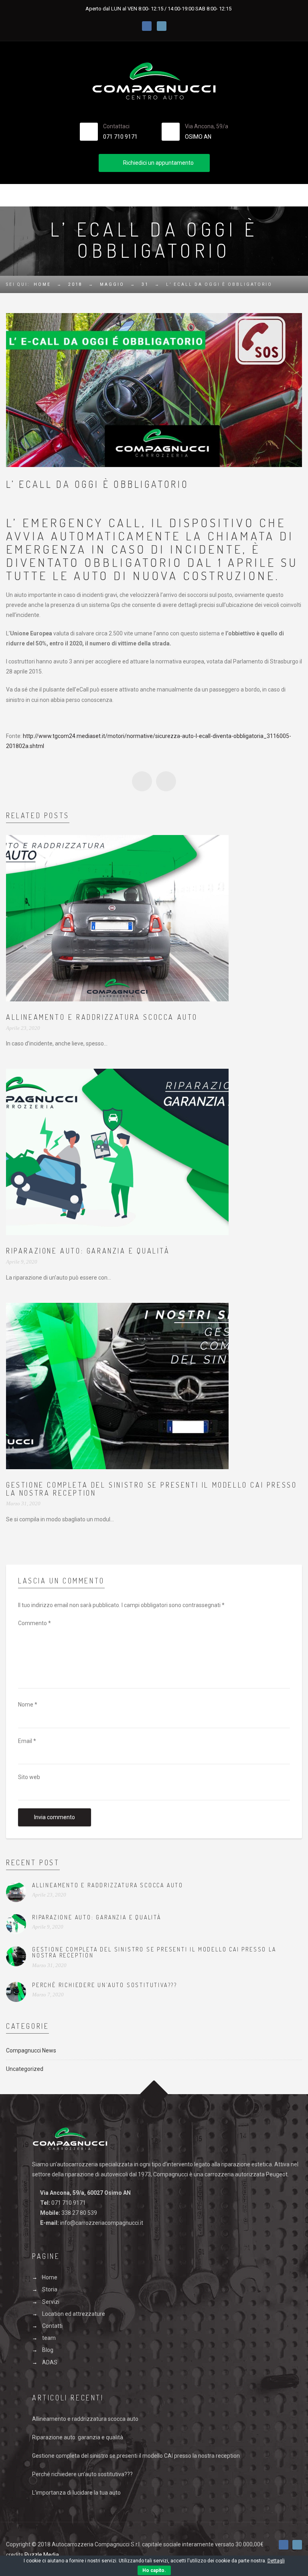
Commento (34, 1623)
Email (27, 1741)
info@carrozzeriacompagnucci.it (102, 2223)
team (49, 2338)
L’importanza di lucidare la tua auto (76, 2493)
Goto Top (154, 2094)
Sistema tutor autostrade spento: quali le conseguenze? (166, 781)
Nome (28, 1705)
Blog (48, 2350)
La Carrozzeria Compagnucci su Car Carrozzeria (142, 781)
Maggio (112, 284)
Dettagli (276, 2561)
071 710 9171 (120, 137)
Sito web (29, 1777)
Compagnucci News (31, 2050)
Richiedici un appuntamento (158, 163)
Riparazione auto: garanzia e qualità (88, 1251)
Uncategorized (25, 2069)
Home (42, 284)
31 (145, 284)
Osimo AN (198, 137)
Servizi (51, 2302)
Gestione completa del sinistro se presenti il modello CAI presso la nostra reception (151, 1489)
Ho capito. (154, 2570)
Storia (50, 2289)
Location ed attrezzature (74, 2314)
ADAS (50, 2362)
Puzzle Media (42, 2555)
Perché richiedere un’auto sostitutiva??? (105, 1985)
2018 (75, 284)
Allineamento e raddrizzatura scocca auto (102, 1017)
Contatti (52, 2326)
